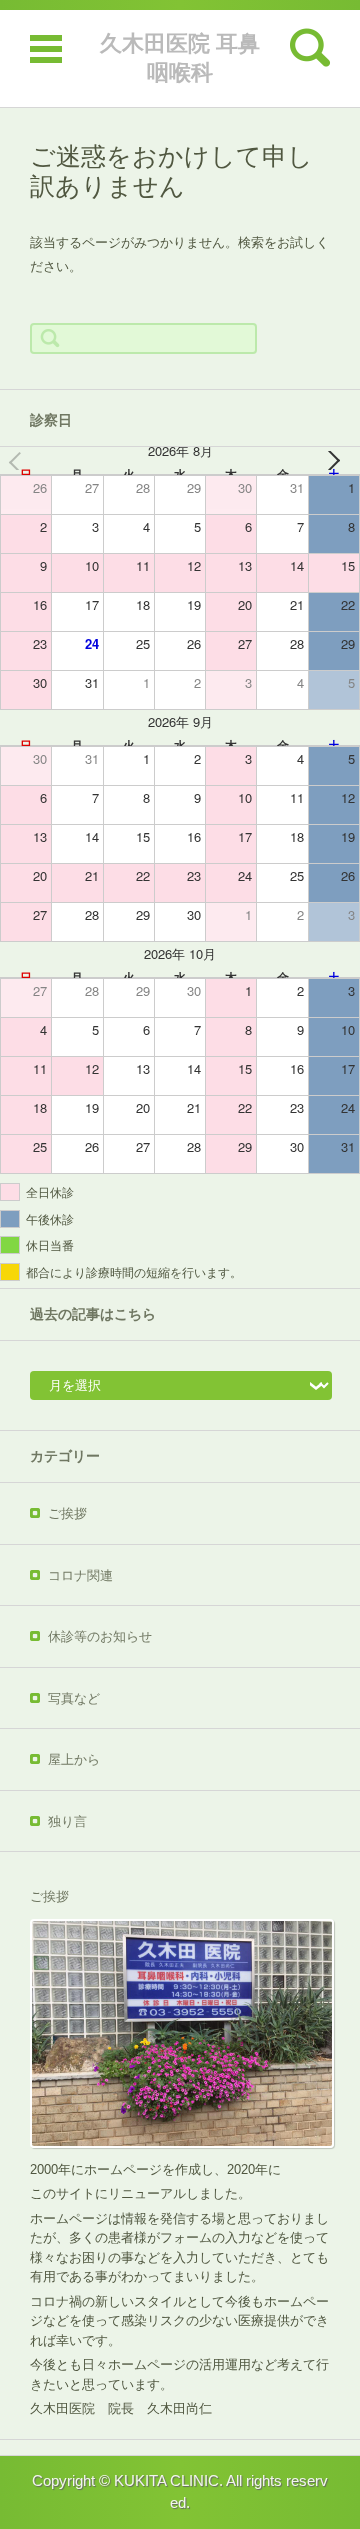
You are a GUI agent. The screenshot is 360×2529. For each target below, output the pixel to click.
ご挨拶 (67, 1513)
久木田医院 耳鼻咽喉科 (180, 58)
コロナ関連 (80, 1575)
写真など (74, 1698)
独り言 (67, 1821)
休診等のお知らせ (100, 1636)
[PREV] (19, 460)
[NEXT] (341, 460)
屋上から (74, 1759)
